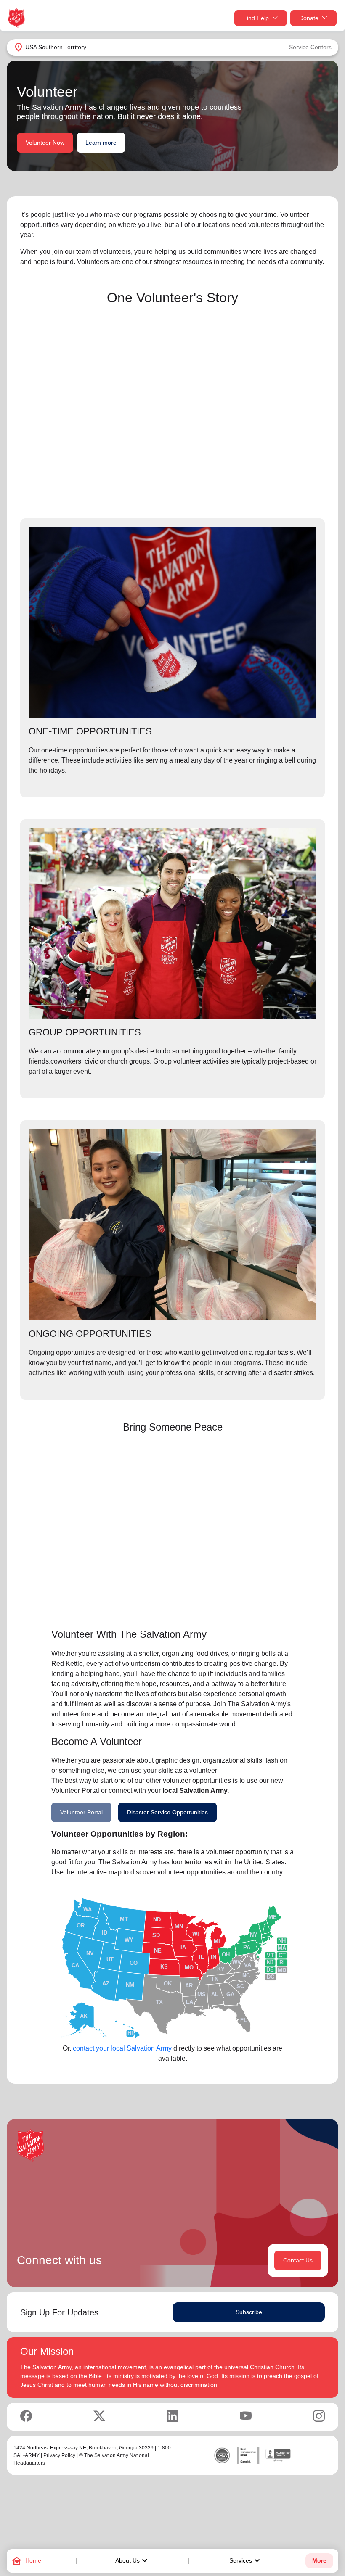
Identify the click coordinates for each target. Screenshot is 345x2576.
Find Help (256, 18)
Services (246, 2561)
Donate (309, 18)
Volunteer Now (45, 143)
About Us (133, 2561)
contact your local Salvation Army (122, 2048)
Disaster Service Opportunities (167, 1812)
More (319, 2561)
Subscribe (249, 2312)
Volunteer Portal (81, 1812)
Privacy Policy (59, 2455)
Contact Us (298, 2260)
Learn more (101, 143)
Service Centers (310, 47)
